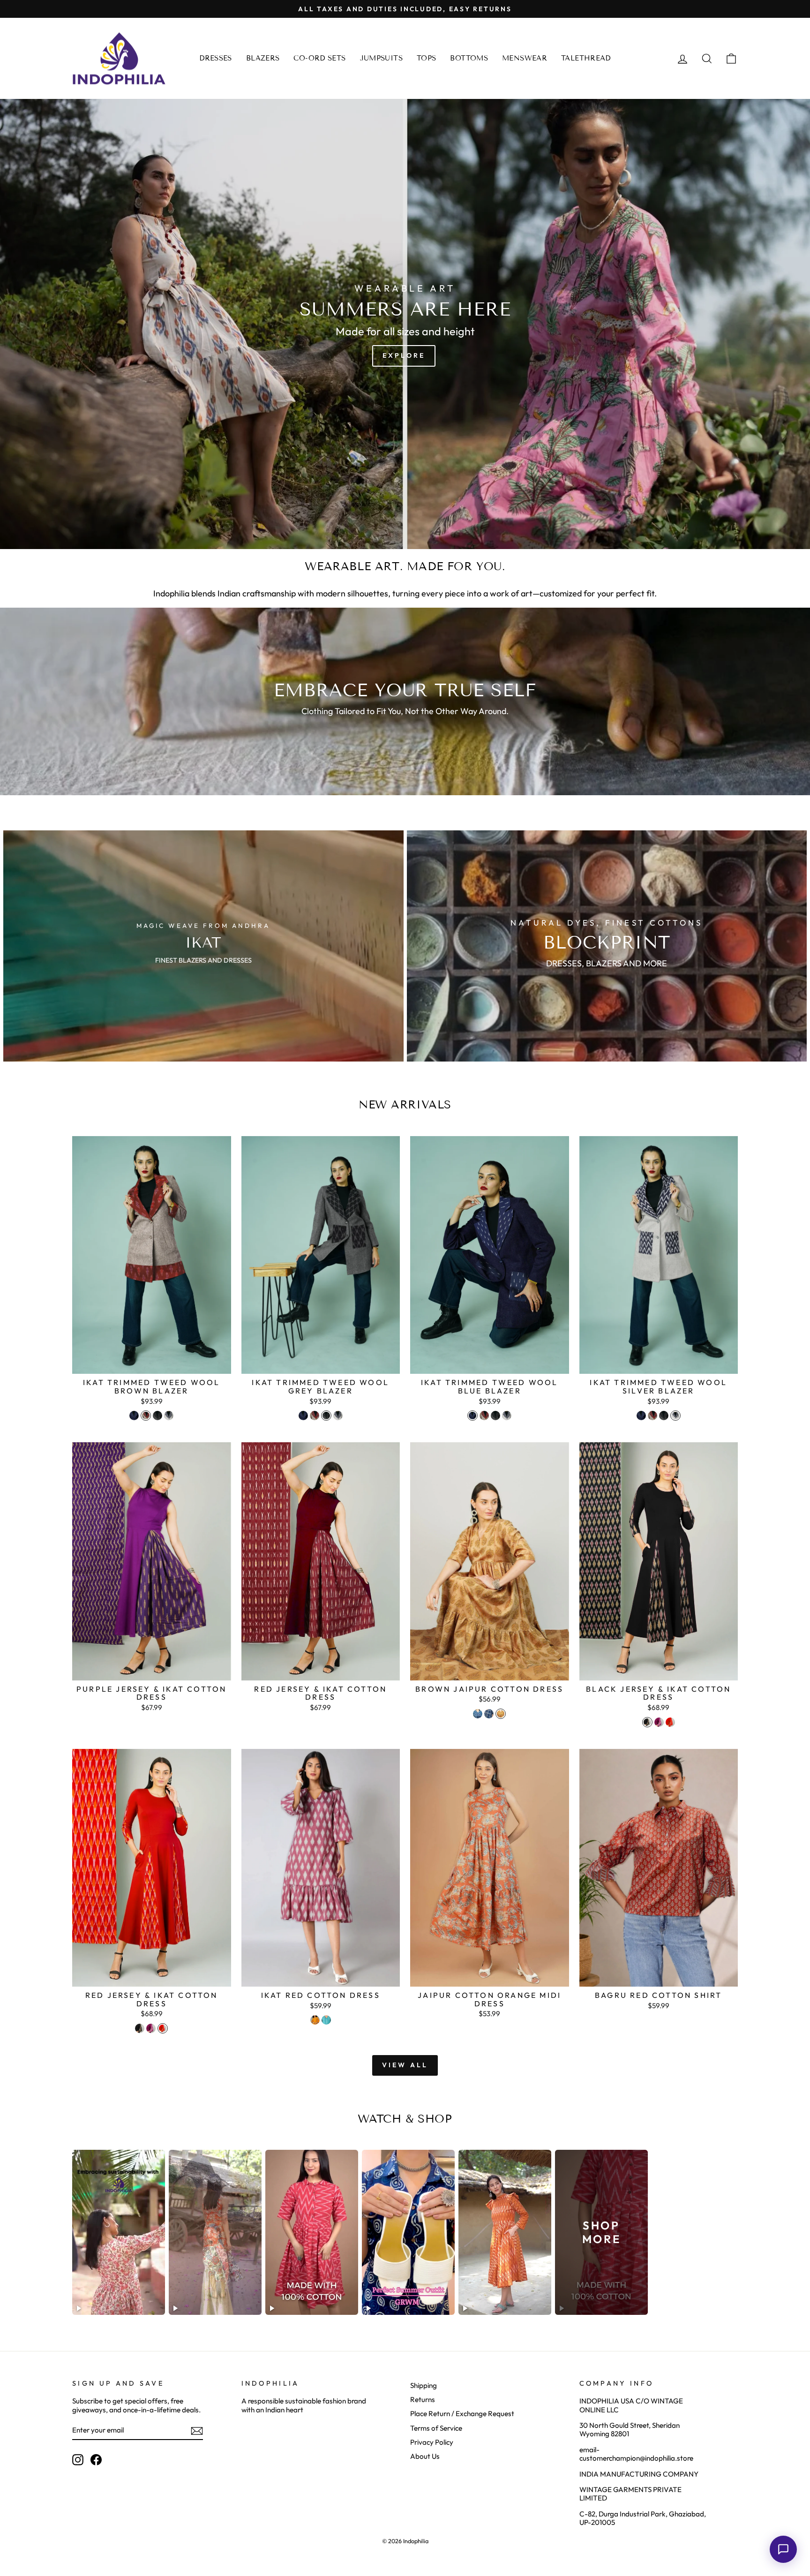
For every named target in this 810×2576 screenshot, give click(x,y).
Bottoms (469, 58)
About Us (425, 2456)
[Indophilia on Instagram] (78, 2460)
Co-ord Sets (319, 58)
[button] (783, 2549)
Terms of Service (436, 2428)
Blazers (263, 58)
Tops (427, 58)
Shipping (424, 2385)
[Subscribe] (197, 2431)
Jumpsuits (381, 58)
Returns (423, 2399)
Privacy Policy (432, 2442)
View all (405, 2065)
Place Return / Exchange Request (462, 2414)
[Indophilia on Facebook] (96, 2460)
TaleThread (586, 58)
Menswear (525, 58)
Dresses (216, 58)
